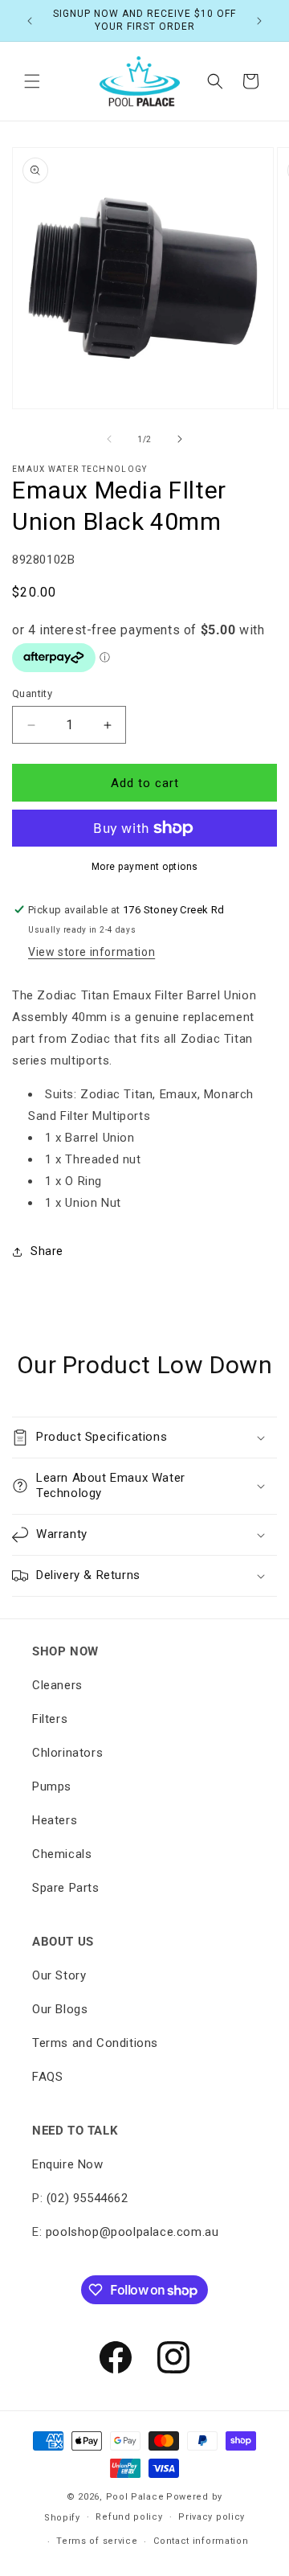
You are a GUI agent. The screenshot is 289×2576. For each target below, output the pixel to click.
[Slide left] (109, 439)
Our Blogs (60, 2009)
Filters (50, 1719)
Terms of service (97, 2541)
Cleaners (57, 1685)
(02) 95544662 (88, 2198)
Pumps (52, 1786)
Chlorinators (67, 1753)
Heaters (55, 1820)
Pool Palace (135, 2497)
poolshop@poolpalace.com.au (132, 2232)
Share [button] (47, 1251)
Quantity (32, 693)
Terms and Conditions (95, 2043)
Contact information (201, 2541)
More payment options (145, 867)
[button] (32, 81)
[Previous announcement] (30, 21)
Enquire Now (68, 2164)
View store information (92, 952)
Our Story (59, 1975)
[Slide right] (180, 439)
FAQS (47, 2077)
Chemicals (62, 1854)
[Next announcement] (259, 21)
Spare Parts (66, 1888)
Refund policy (129, 2517)
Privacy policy (212, 2517)
